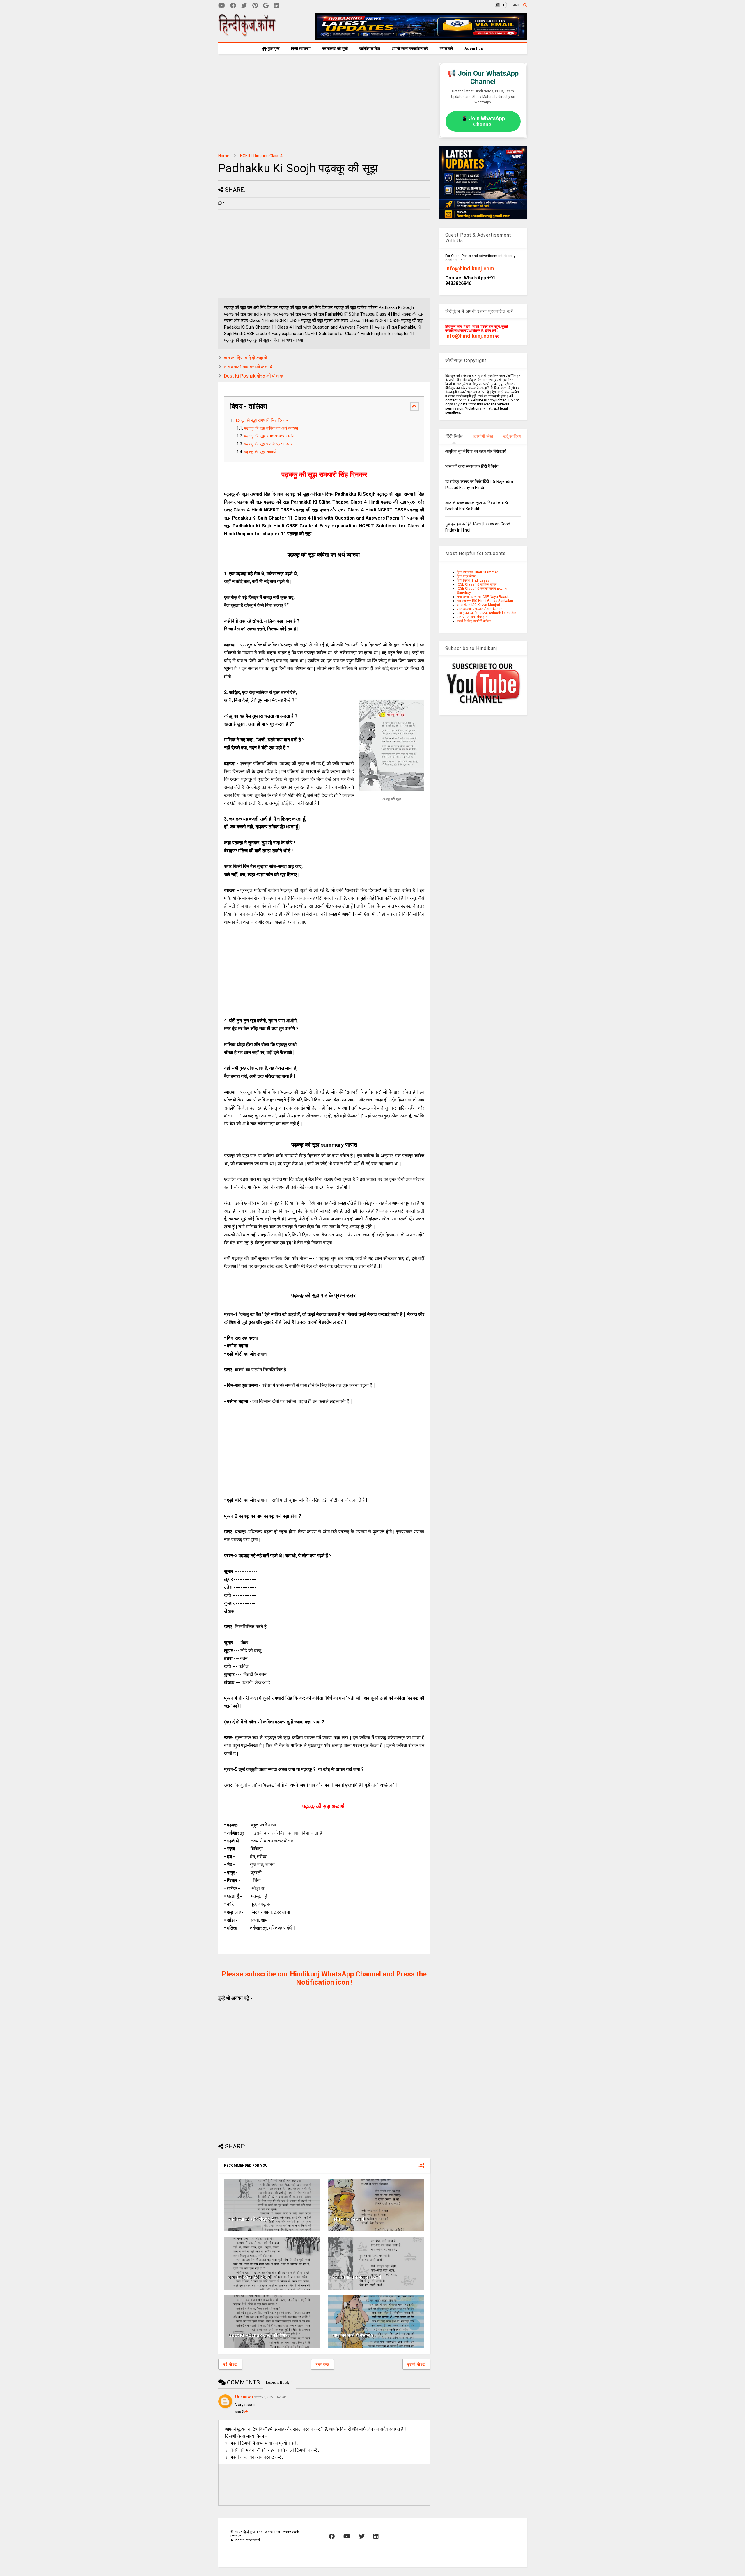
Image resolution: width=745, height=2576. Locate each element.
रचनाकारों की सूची (335, 49)
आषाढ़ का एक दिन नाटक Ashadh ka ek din (487, 613)
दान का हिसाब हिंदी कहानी (245, 358)
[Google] (266, 6)
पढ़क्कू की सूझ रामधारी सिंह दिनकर (262, 420)
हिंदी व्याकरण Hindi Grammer (477, 572)
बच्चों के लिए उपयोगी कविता (474, 621)
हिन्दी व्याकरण (301, 49)
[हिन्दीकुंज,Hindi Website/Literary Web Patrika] (247, 35)
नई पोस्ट (230, 2364)
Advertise (474, 49)
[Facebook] (233, 6)
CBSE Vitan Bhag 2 (472, 617)
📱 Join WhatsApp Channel (483, 121)
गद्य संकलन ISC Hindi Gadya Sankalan (485, 601)
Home (224, 156)
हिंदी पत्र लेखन (466, 576)
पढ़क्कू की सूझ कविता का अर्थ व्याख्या (272, 428)
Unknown (244, 2397)
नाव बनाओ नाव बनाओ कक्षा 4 (248, 367)
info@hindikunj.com (470, 269)
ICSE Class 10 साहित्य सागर (477, 584)
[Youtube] (222, 6)
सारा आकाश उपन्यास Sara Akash (480, 609)
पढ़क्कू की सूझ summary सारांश (269, 436)
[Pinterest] (255, 6)
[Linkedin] (276, 6)
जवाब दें (239, 2412)
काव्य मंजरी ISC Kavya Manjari (478, 605)
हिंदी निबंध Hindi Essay (473, 580)
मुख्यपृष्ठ (273, 49)
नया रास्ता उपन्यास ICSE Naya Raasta (484, 597)
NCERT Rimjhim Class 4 (261, 156)
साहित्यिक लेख (370, 49)
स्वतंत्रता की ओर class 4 (251, 2219)
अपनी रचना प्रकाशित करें (410, 49)
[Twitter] (244, 6)
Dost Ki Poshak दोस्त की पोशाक (253, 376)
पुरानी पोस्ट (416, 2364)
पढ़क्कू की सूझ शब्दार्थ (260, 452)
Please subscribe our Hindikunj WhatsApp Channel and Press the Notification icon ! (324, 1978)
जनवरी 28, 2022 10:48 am (270, 2397)
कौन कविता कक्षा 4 (348, 2219)
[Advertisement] (324, 104)
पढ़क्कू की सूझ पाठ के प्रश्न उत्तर (269, 444)
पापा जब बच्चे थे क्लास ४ (353, 2335)
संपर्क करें (446, 49)
